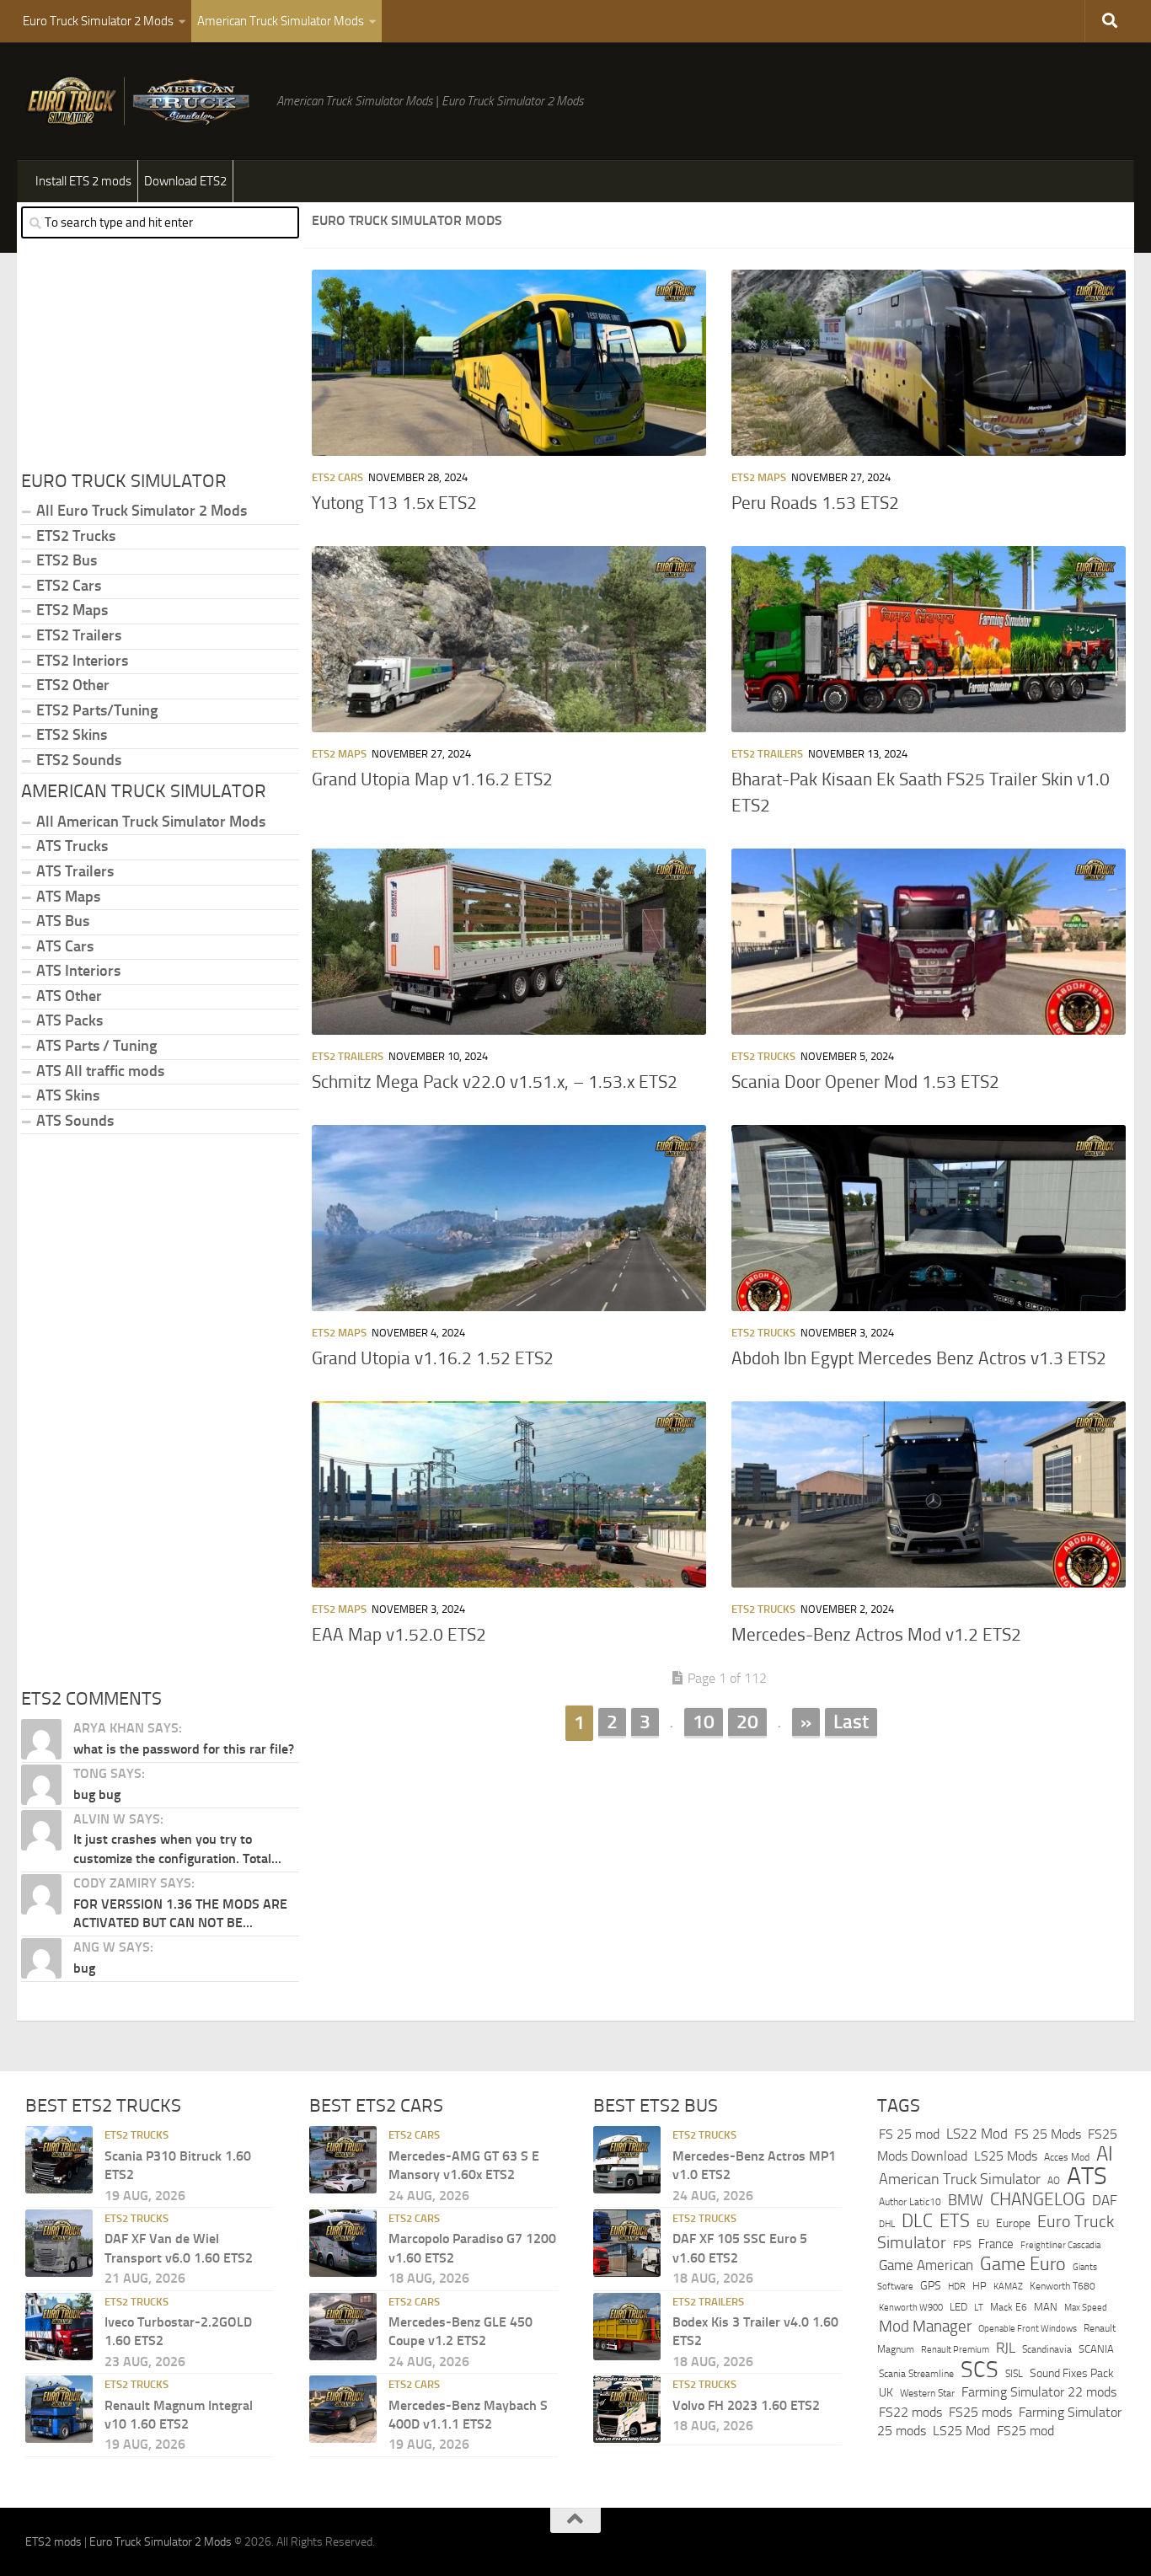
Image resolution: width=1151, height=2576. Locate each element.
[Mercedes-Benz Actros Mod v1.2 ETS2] (929, 1494)
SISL (1014, 2374)
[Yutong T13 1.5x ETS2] (509, 363)
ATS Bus (63, 921)
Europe (1013, 2223)
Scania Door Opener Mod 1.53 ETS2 (865, 1082)
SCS (980, 2370)
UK (886, 2393)
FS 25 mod (909, 2134)
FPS (962, 2244)
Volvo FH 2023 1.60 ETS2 (746, 2405)
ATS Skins (68, 1095)
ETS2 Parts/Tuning (97, 710)
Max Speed (1086, 2307)
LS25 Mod (961, 2431)
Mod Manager (925, 2327)
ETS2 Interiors (82, 661)
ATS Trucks (72, 846)
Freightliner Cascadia (1060, 2245)
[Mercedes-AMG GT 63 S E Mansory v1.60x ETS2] (343, 2160)
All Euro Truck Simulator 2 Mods (142, 511)
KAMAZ (1008, 2286)
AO (1054, 2181)
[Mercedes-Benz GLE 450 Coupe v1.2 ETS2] (343, 2327)
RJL (1006, 2348)
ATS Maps (68, 897)
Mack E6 (1009, 2307)
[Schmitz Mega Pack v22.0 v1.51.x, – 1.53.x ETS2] (509, 942)
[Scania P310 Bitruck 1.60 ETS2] (59, 2160)
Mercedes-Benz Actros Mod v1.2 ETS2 (876, 1635)
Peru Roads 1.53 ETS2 (815, 503)
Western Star (927, 2393)
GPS (931, 2286)
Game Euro (1023, 2264)
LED (958, 2307)
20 (747, 1722)
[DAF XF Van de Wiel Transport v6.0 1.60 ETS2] (59, 2243)
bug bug (97, 1794)
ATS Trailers (75, 871)
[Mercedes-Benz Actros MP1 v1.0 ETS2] (627, 2160)
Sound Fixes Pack (1072, 2373)
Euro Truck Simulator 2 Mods (98, 21)
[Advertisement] (719, 1873)
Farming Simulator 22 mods (1039, 2392)
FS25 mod (1025, 2431)
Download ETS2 (185, 181)
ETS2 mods (54, 2542)
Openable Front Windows (1028, 2329)
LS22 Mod (977, 2134)
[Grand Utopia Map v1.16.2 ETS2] (509, 639)
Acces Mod (1067, 2157)
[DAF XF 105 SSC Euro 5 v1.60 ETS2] (627, 2243)
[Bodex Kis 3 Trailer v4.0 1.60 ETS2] (627, 2327)
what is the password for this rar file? (184, 1749)
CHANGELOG (1038, 2199)
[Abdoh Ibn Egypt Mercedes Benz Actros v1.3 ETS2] (929, 1218)
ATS (1087, 2176)
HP (980, 2286)
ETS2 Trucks (763, 1056)
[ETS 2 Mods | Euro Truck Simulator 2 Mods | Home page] (142, 101)
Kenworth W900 (911, 2308)
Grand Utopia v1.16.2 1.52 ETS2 (433, 1358)
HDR (957, 2287)
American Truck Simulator (960, 2179)
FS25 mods (980, 2412)
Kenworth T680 (1063, 2286)
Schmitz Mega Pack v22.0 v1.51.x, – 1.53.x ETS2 (495, 1082)
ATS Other (69, 996)
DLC (917, 2221)
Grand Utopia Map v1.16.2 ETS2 (432, 779)
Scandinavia (1047, 2349)
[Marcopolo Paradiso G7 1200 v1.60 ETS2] (343, 2243)
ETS (955, 2221)
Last (851, 1722)
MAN (1046, 2307)
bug (84, 1968)
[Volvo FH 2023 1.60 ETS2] (627, 2409)
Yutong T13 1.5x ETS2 (394, 503)
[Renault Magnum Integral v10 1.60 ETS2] (59, 2409)
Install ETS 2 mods (83, 181)
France (996, 2244)
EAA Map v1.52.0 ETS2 (399, 1635)
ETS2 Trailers (767, 754)
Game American (926, 2265)
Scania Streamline (916, 2373)
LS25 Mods (1006, 2156)
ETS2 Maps (759, 477)
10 (704, 1722)
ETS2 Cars (337, 477)
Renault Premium (955, 2350)
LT (979, 2308)
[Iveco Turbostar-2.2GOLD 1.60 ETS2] (59, 2327)
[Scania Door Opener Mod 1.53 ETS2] (929, 942)
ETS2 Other (73, 685)
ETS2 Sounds (79, 760)
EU (983, 2223)
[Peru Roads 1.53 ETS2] (929, 363)
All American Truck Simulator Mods (151, 822)
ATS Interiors (78, 971)
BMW (966, 2200)
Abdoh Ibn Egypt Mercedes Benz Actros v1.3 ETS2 (919, 1358)
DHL (887, 2224)
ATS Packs (70, 1020)
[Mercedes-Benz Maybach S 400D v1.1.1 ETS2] (343, 2409)
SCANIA (1096, 2349)
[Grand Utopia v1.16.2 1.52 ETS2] (509, 1218)
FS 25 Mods (1048, 2134)
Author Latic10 (910, 2202)
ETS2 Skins (72, 735)
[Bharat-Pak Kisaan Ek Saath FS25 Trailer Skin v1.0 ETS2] (929, 639)
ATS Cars (65, 946)
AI (1105, 2154)
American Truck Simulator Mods (281, 21)
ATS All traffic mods (100, 1071)
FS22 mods (910, 2412)
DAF (1105, 2200)
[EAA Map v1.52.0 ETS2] (509, 1494)
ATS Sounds (75, 1121)
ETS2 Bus (67, 560)
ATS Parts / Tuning (96, 1046)
